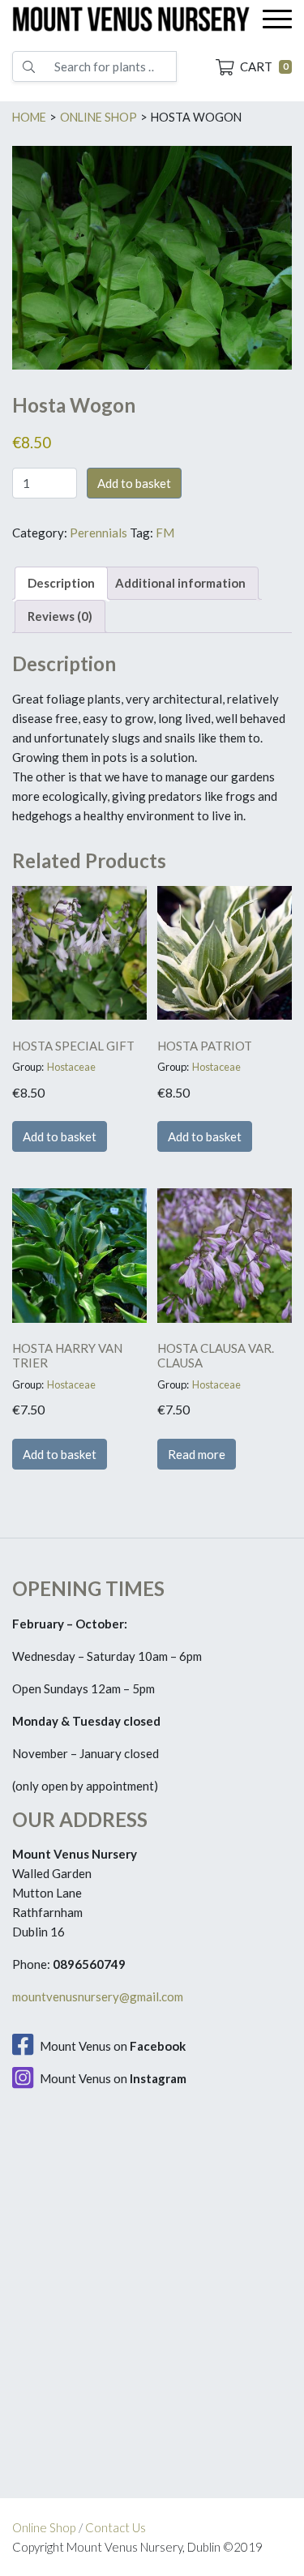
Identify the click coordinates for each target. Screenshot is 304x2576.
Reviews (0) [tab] (60, 616)
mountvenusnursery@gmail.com (98, 1996)
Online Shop (44, 2527)
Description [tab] (61, 583)
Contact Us (116, 2527)
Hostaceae (71, 1067)
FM (165, 533)
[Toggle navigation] (277, 19)
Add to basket (134, 483)
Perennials (98, 533)
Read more (197, 1454)
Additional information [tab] (180, 583)
